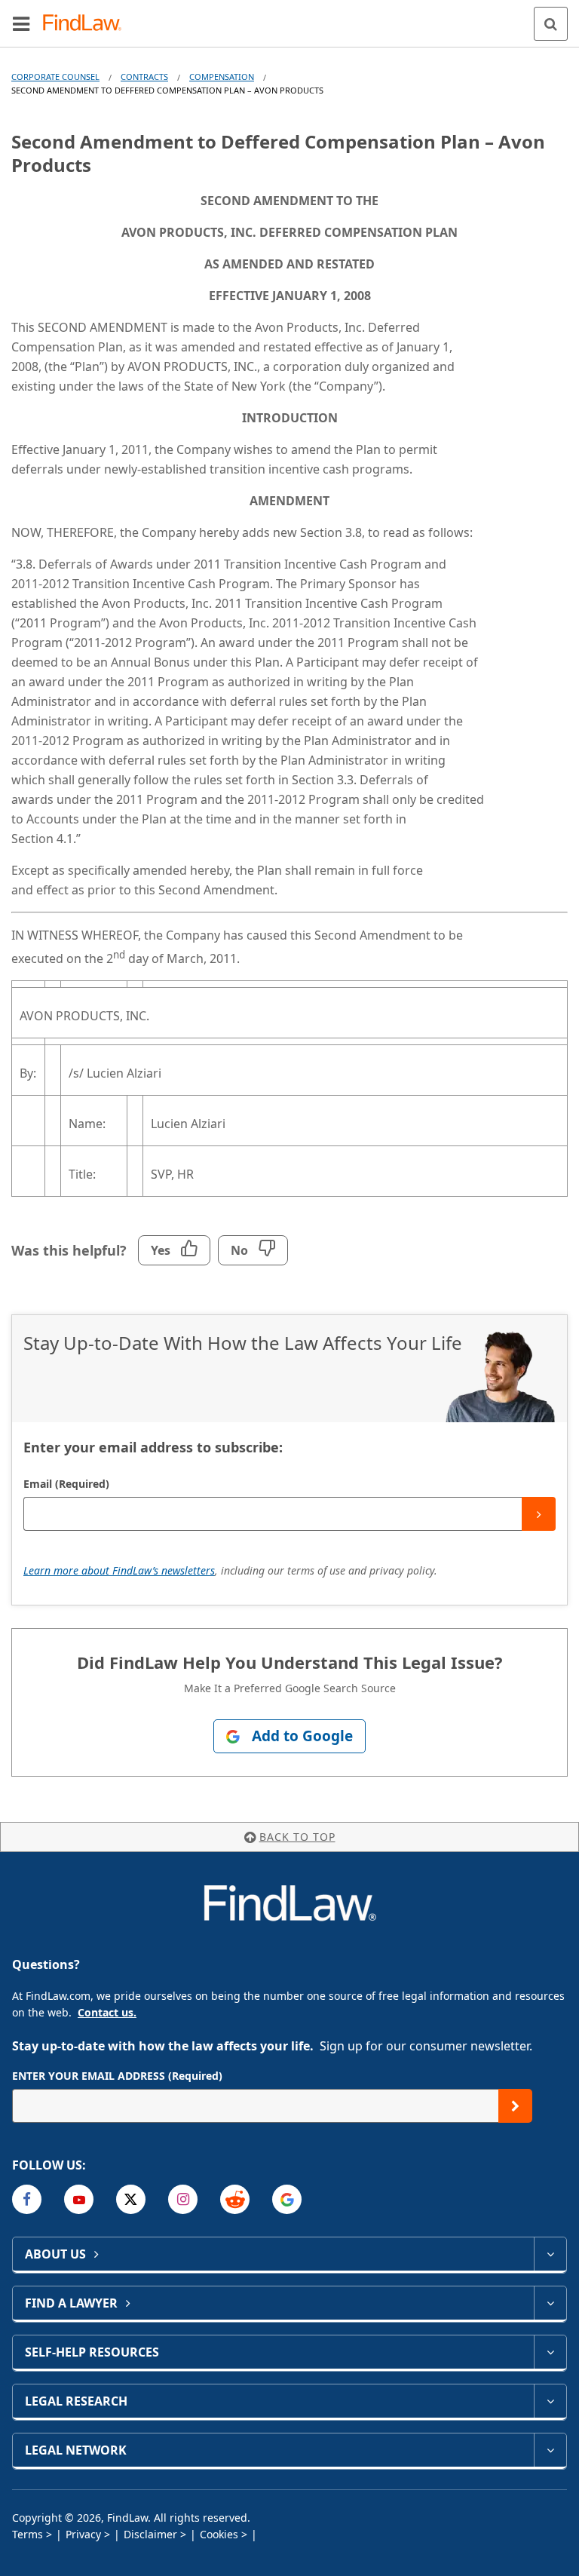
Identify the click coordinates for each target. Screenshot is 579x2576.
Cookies (219, 2534)
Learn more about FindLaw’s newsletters (119, 1570)
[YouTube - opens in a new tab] (79, 2199)
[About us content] (550, 2254)
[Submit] (539, 1514)
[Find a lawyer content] (550, 2303)
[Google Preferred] (287, 2199)
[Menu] (21, 23)
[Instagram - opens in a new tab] (183, 2199)
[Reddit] (235, 2199)
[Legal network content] (550, 2450)
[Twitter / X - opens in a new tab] (131, 2199)
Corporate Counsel (55, 77)
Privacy (83, 2534)
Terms (28, 2534)
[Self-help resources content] (550, 2352)
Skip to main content (290, 17)
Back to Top (297, 1837)
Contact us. (107, 2012)
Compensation (222, 77)
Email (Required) (66, 1484)
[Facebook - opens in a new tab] (27, 2199)
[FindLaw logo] (87, 24)
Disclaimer (150, 2534)
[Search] (551, 24)
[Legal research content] (550, 2401)
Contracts (144, 77)
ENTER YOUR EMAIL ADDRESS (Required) (117, 2076)
